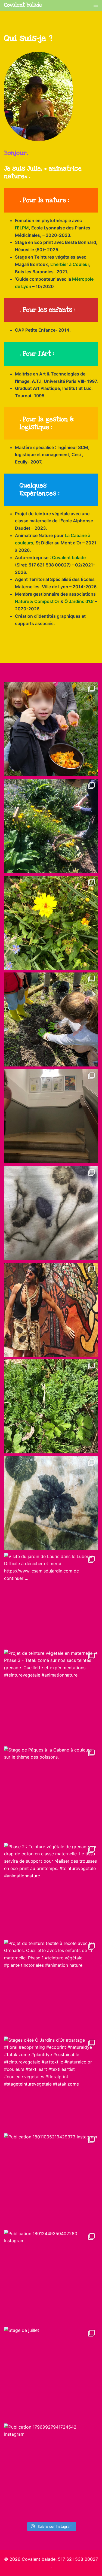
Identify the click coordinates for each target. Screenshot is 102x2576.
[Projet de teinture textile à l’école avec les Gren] (51, 1987)
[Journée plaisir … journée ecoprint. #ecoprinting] (51, 826)
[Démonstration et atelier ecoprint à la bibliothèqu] (51, 1116)
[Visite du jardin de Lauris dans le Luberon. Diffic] (51, 1600)
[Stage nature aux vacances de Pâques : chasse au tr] (51, 1019)
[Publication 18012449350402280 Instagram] (51, 2277)
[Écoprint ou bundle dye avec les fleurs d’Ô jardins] (51, 1213)
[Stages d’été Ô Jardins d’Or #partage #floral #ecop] (51, 2083)
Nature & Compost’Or (37, 601)
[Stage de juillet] (51, 2374)
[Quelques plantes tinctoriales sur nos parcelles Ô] (51, 1406)
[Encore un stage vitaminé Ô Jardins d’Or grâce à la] (51, 923)
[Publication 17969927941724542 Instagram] (51, 2470)
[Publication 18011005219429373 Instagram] (51, 2180)
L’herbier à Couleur (70, 264)
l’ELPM (22, 228)
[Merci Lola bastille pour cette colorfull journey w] (51, 1503)
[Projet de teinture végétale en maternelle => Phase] (51, 1697)
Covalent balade (23, 5)
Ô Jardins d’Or (79, 601)
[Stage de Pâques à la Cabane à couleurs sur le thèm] (51, 1793)
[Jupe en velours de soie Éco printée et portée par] (51, 1310)
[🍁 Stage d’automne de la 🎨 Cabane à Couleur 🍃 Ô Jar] (51, 729)
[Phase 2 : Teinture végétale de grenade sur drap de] (51, 1890)
